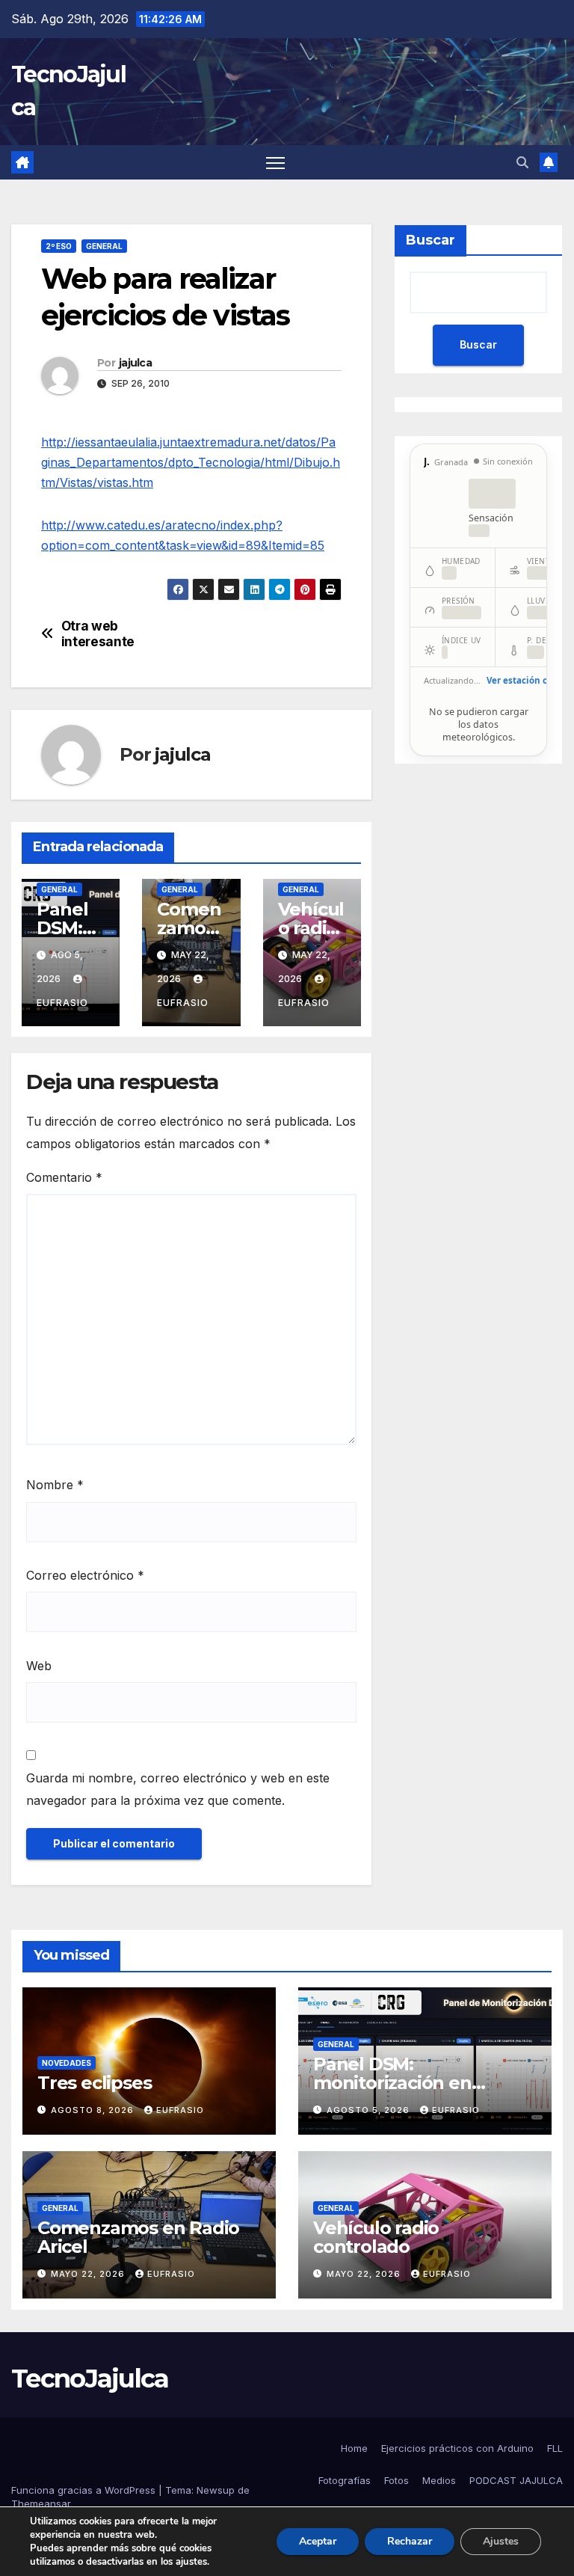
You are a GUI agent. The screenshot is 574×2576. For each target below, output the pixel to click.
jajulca (135, 363)
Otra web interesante (98, 634)
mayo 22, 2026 (89, 2274)
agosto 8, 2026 (94, 2110)
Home (354, 2448)
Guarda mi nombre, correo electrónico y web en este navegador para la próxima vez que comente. (178, 1789)
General (104, 246)
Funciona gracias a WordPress (85, 2490)
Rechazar (410, 2541)
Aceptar (318, 2541)
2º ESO (59, 246)
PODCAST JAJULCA (516, 2480)
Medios (439, 2480)
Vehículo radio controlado (376, 2237)
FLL (555, 2448)
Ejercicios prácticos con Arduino (457, 2448)
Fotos (396, 2480)
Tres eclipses (94, 2083)
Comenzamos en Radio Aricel (138, 2237)
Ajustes (501, 2541)
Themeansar (41, 2503)
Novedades (67, 2063)
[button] (522, 162)
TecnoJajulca (90, 2379)
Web (39, 1666)
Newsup (216, 2490)
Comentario (64, 1177)
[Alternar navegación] (275, 163)
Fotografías (345, 2480)
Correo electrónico (85, 1575)
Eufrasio (180, 2110)
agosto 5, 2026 (370, 2110)
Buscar (430, 240)
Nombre (55, 1485)
